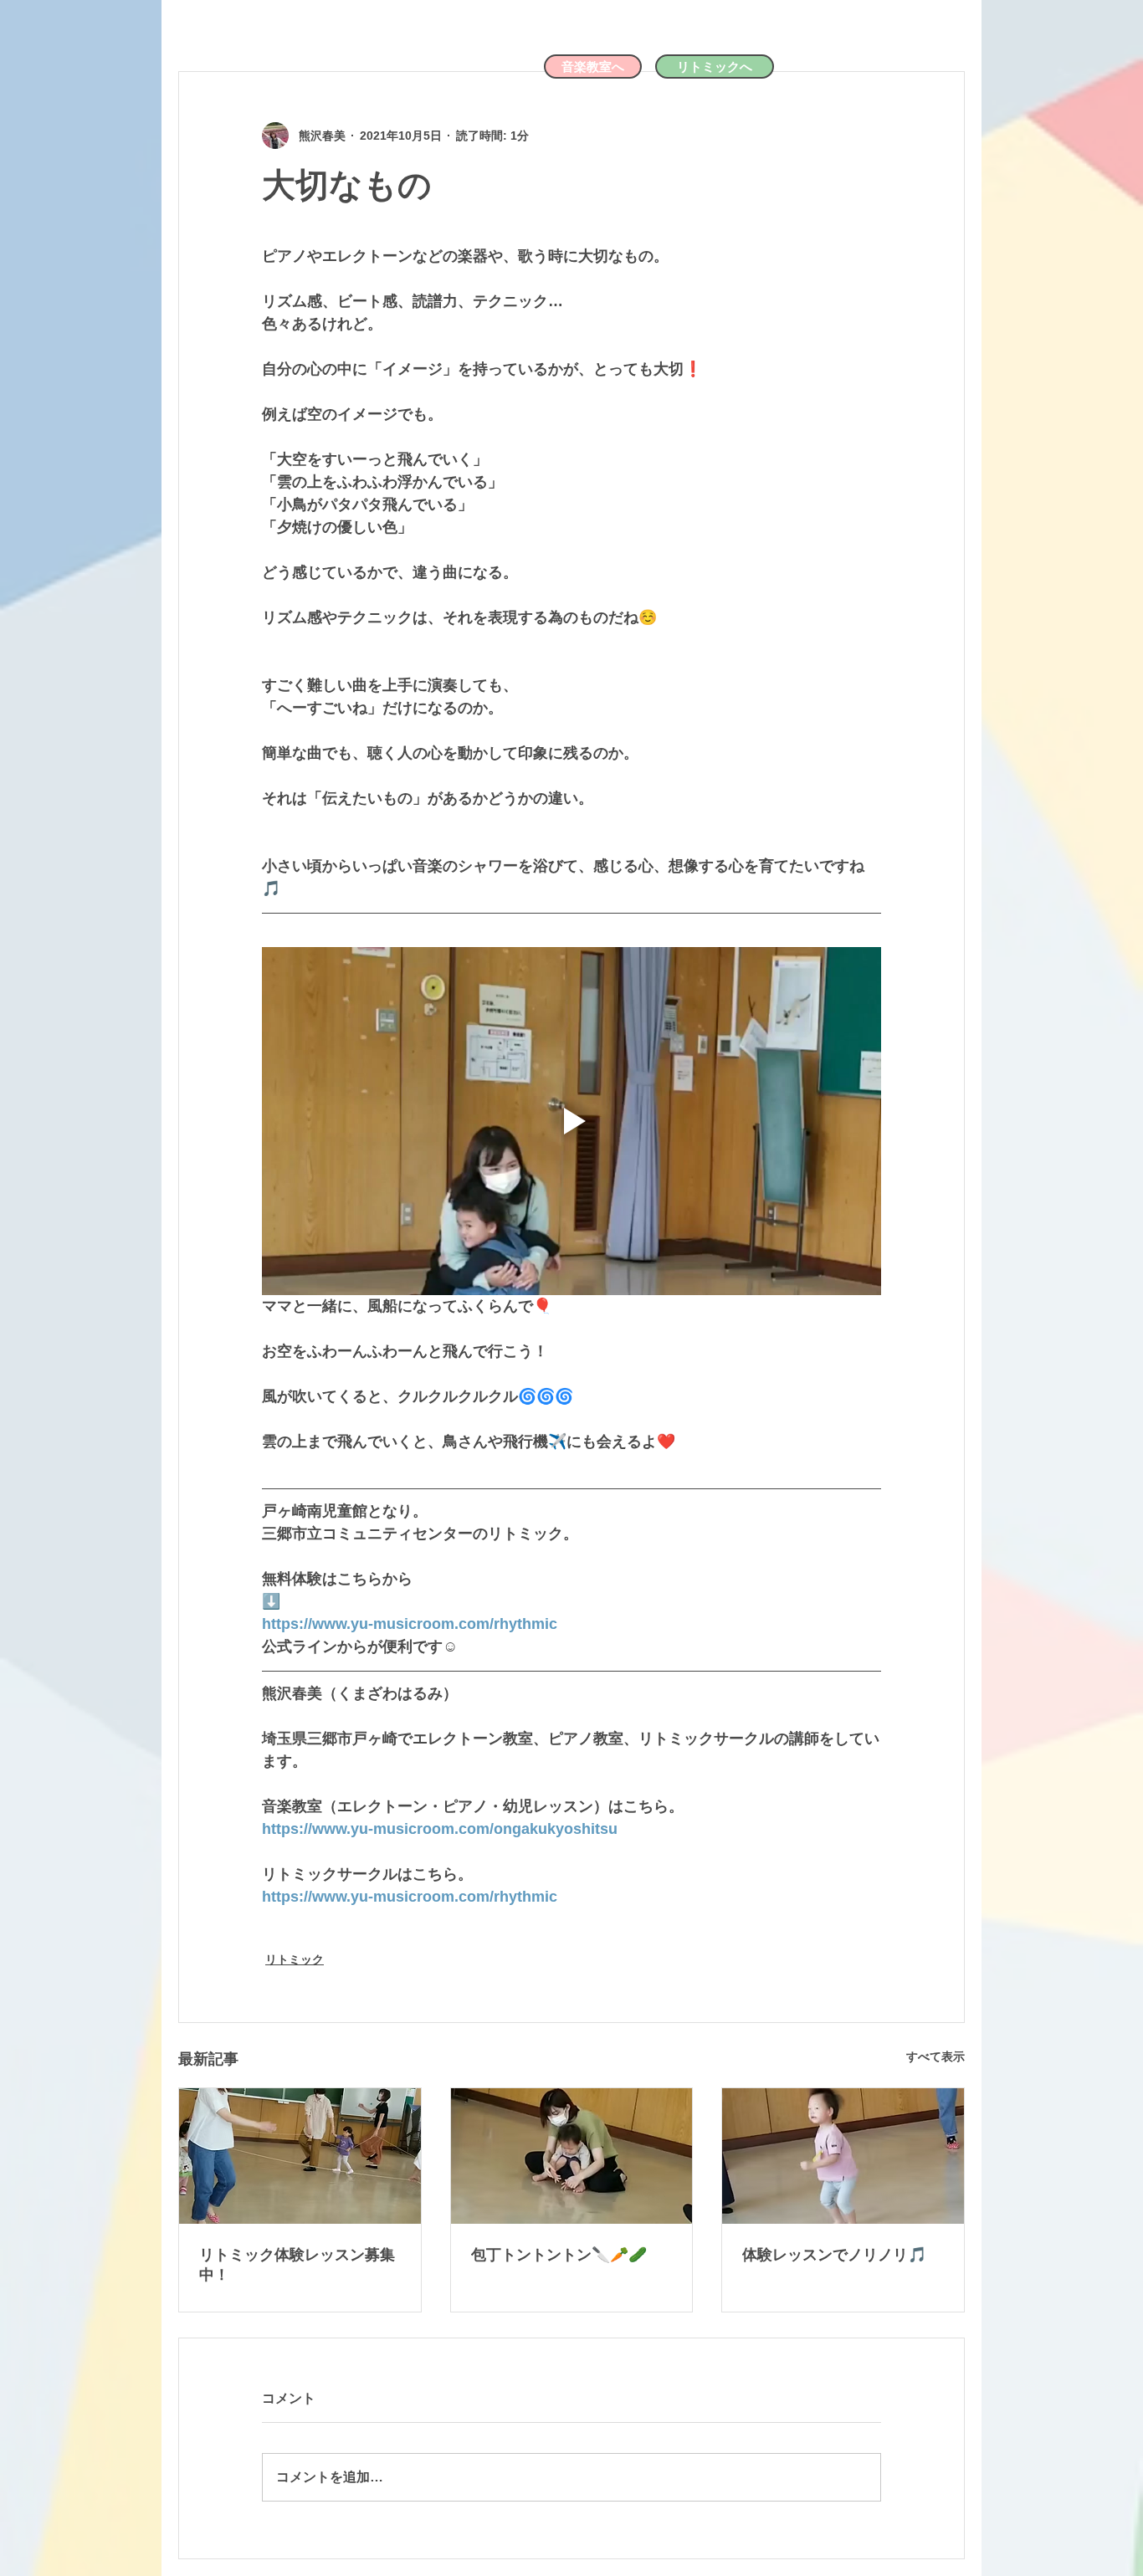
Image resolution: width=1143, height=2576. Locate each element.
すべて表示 (935, 2056)
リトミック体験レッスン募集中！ (297, 2265)
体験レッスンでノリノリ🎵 (834, 2255)
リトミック (295, 1959)
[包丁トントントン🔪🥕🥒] (572, 2156)
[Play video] (571, 1121)
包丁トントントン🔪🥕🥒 (559, 2255)
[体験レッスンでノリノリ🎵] (843, 2156)
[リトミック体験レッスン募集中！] (300, 2156)
